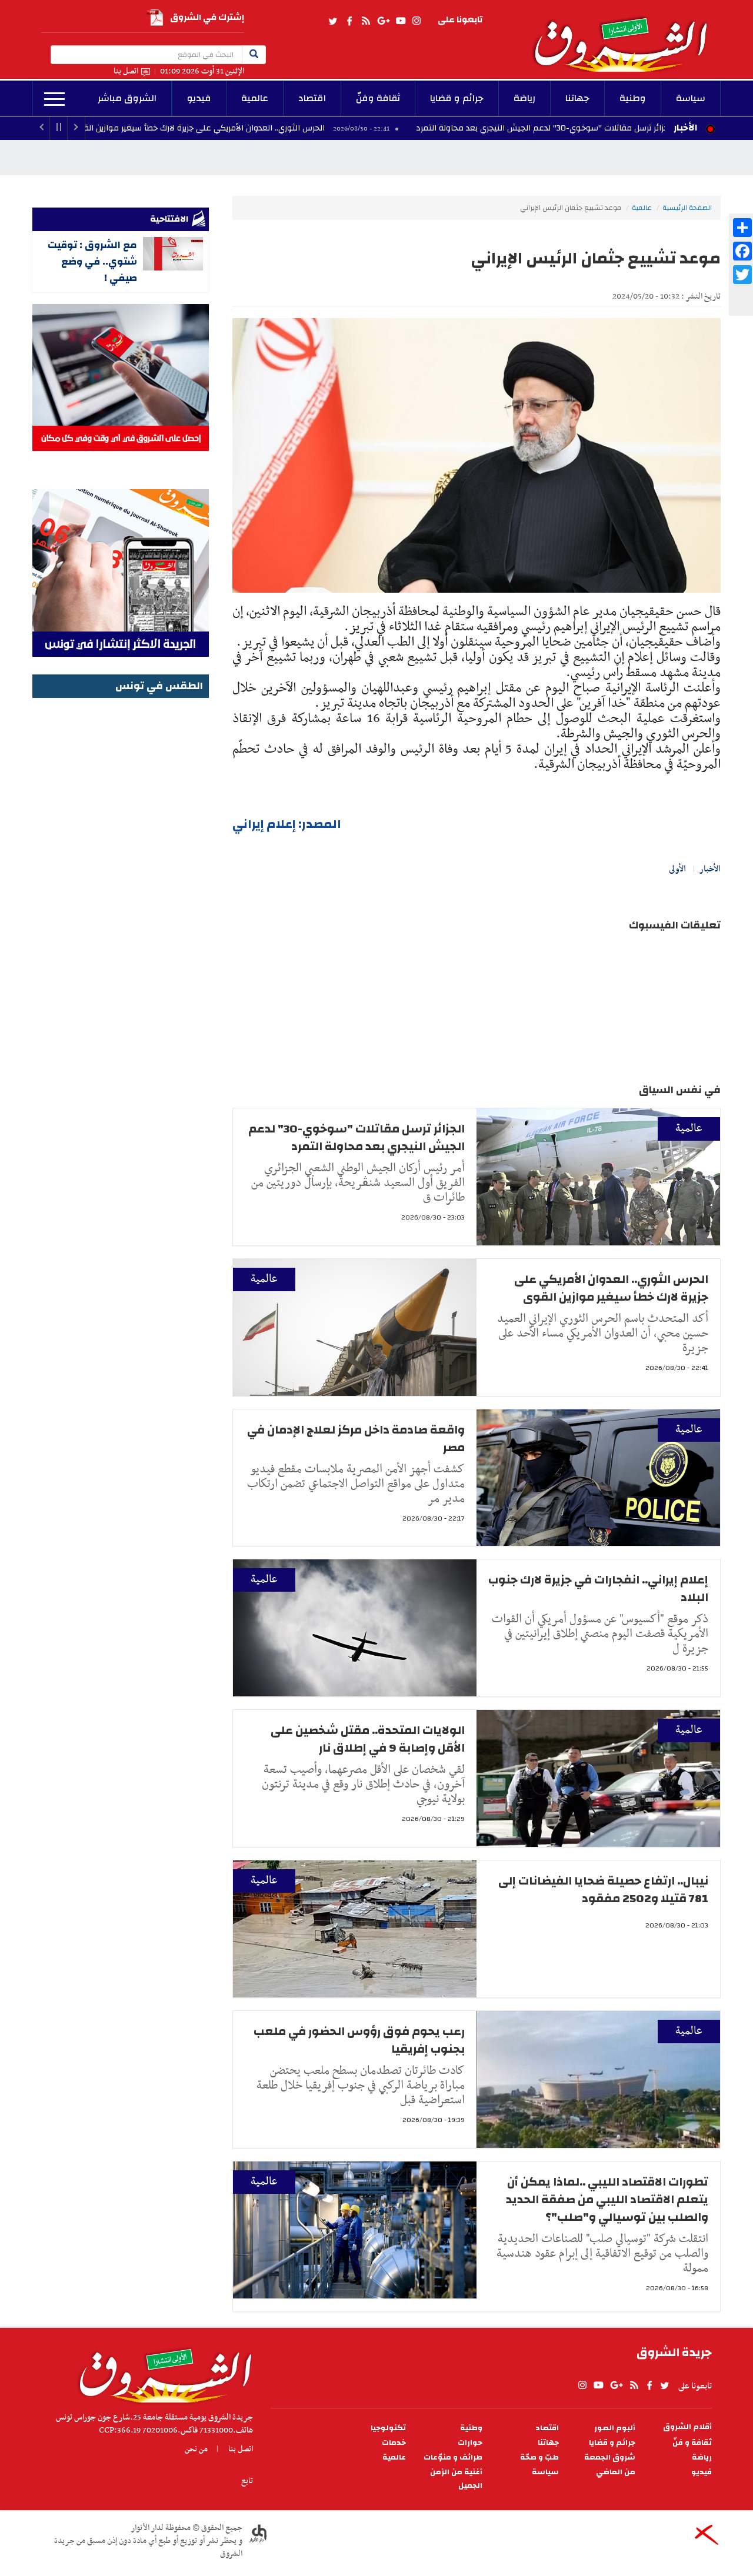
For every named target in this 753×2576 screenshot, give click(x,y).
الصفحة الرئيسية (687, 208)
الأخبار (685, 128)
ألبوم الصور (615, 2428)
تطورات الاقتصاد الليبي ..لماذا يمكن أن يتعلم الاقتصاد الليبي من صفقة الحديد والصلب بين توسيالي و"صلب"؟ (607, 2199)
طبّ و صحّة (539, 2458)
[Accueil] (161, 2373)
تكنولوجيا (388, 2428)
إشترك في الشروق (207, 17)
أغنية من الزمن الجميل (456, 2479)
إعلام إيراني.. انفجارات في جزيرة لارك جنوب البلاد (598, 1588)
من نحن (196, 2449)
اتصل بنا (126, 71)
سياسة (691, 98)
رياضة (524, 98)
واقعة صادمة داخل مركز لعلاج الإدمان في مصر (356, 1439)
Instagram (417, 21)
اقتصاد (312, 98)
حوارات (470, 2443)
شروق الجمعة (610, 2458)
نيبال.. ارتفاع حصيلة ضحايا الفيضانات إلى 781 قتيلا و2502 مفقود (603, 1890)
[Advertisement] (121, 878)
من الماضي (616, 2472)
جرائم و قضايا (457, 98)
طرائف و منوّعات (453, 2458)
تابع (247, 2481)
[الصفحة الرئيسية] (626, 36)
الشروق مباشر (127, 98)
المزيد (54, 99)
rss (365, 21)
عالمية (255, 98)
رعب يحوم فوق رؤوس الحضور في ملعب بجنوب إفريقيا (359, 2040)
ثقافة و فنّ (692, 2443)
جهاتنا (577, 98)
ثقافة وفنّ (378, 98)
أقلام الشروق (687, 2427)
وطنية (633, 98)
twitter (334, 21)
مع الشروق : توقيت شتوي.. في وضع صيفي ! (92, 261)
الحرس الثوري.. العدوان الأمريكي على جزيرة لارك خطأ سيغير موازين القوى (301, 128)
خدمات (394, 2443)
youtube (401, 21)
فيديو (199, 98)
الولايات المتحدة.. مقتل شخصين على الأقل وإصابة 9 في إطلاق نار (368, 1739)
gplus (383, 21)
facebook (349, 21)
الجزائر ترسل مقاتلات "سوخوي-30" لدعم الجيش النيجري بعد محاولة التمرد (356, 1137)
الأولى (677, 869)
